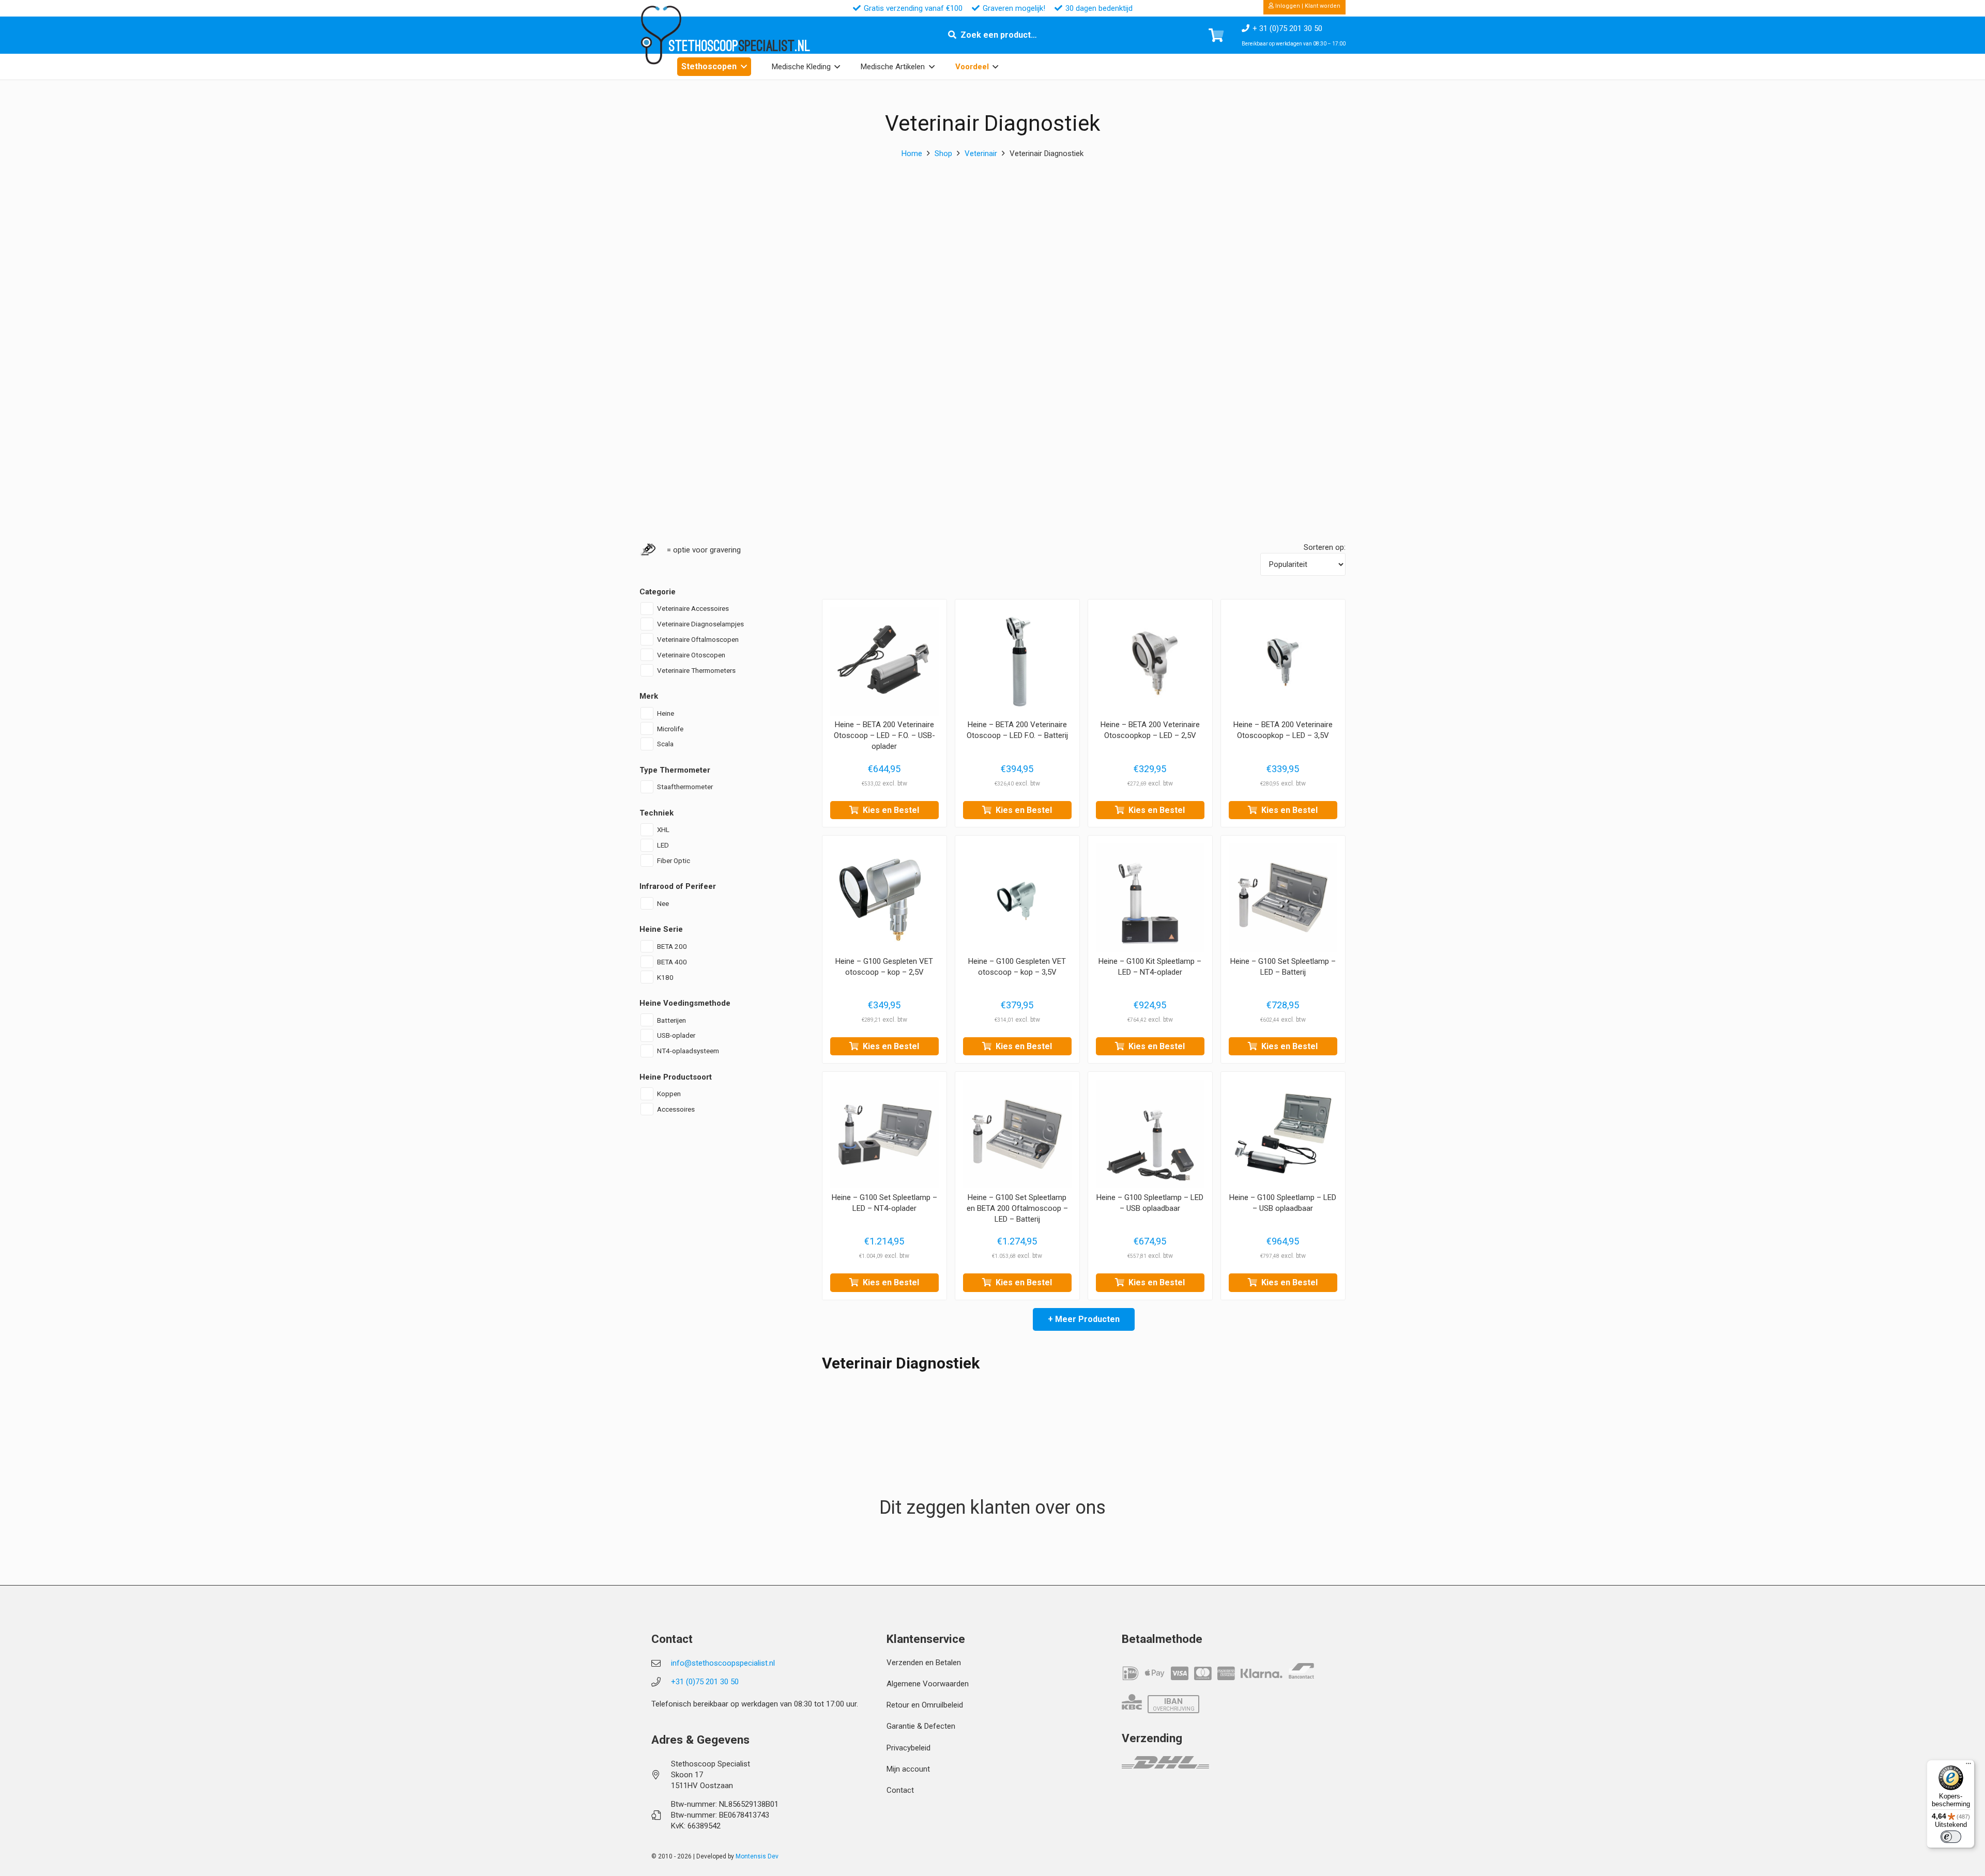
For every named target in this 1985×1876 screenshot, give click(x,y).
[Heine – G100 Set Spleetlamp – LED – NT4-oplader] (884, 1134)
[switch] (1951, 1837)
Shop (943, 153)
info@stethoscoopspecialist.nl (723, 1663)
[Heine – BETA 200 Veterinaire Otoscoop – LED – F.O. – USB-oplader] (884, 662)
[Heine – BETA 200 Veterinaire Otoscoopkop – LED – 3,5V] (1283, 662)
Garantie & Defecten (921, 1726)
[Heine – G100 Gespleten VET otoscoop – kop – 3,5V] (1017, 898)
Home (912, 153)
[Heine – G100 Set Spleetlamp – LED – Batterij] (1283, 898)
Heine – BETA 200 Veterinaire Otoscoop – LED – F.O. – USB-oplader (884, 735)
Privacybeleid (908, 1748)
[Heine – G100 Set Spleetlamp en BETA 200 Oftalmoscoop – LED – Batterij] (1017, 1134)
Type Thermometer (675, 770)
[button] (744, 66)
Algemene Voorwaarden (928, 1684)
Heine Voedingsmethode (685, 1003)
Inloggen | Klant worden (1307, 6)
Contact (900, 1790)
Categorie (658, 591)
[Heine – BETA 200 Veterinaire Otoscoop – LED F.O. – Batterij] (1017, 662)
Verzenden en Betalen (924, 1663)
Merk (649, 696)
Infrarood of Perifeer (678, 886)
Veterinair (981, 153)
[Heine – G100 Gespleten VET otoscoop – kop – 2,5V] (884, 898)
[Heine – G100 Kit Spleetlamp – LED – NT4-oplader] (1150, 898)
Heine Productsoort (676, 1077)
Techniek (656, 812)
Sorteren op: (1325, 547)
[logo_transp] (661, 35)
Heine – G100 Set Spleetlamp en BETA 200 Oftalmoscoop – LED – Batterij (1017, 1208)
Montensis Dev (757, 1856)
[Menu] (1968, 1766)
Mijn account (908, 1769)
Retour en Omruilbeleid (925, 1705)
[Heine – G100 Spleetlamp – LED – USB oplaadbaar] (1150, 1134)
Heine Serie (661, 929)
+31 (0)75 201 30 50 (705, 1682)
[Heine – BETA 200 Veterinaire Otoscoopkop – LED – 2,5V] (1150, 662)
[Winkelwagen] (1216, 35)
